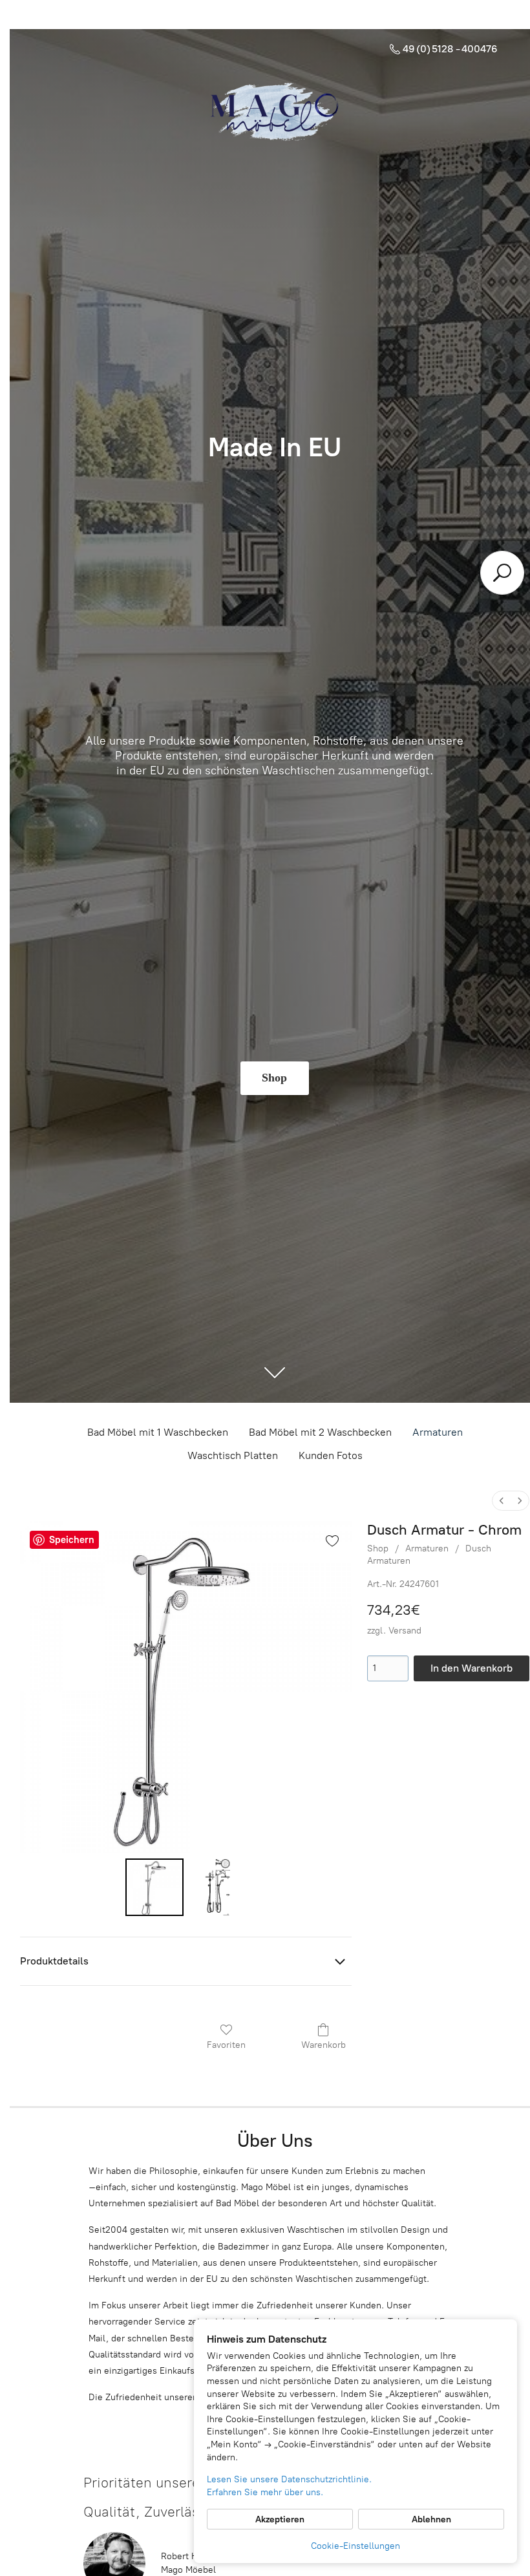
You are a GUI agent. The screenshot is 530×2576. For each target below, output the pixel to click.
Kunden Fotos (331, 1455)
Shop (378, 1549)
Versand (405, 1631)
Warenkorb (323, 2045)
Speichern (72, 1540)
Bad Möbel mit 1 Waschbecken (158, 1432)
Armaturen (438, 1432)
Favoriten (226, 2045)
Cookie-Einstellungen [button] (355, 2546)
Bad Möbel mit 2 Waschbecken (320, 1432)
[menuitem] (502, 1501)
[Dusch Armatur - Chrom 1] (218, 1888)
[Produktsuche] (502, 573)
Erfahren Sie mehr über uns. (265, 2492)
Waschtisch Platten (233, 1455)
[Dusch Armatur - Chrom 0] (154, 1888)
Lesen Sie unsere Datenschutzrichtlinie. (289, 2479)
